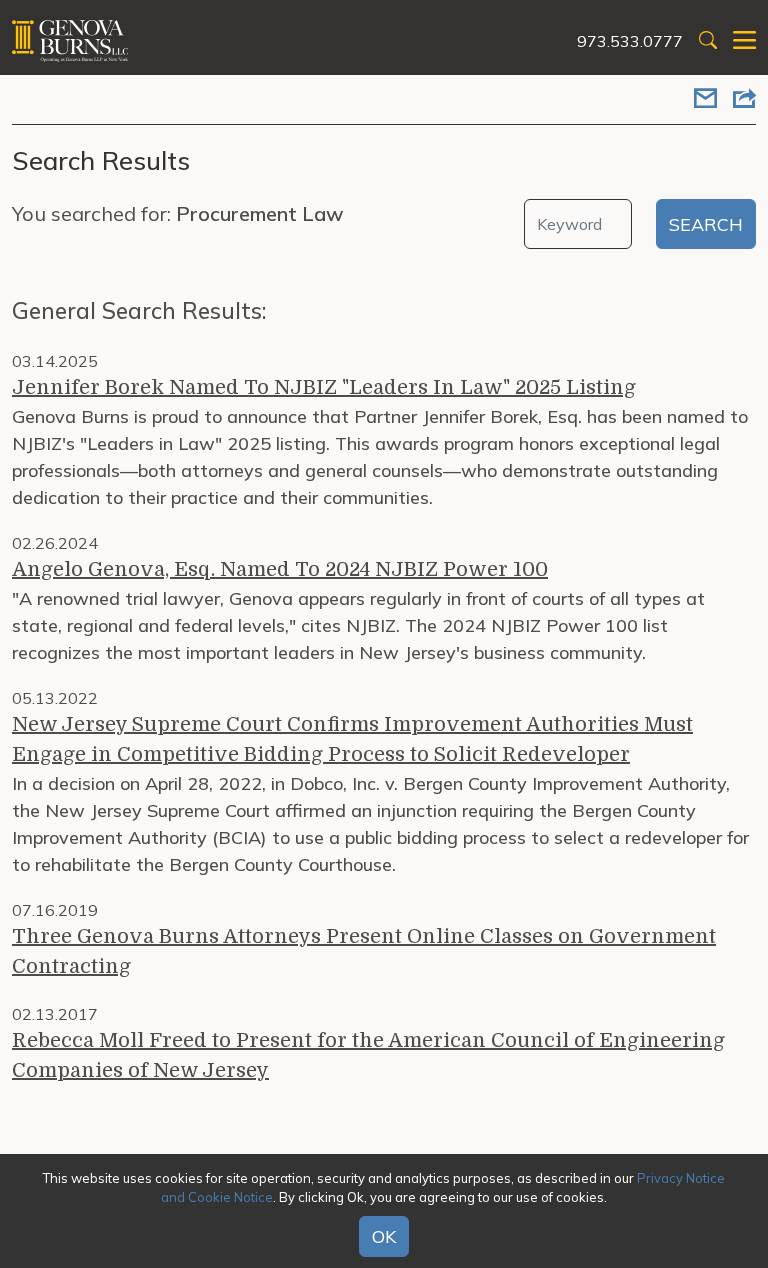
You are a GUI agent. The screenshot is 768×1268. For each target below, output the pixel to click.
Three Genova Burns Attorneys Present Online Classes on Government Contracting (364, 951)
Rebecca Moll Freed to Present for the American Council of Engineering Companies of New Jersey (368, 1055)
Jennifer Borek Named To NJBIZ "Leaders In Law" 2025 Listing (324, 387)
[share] (744, 100)
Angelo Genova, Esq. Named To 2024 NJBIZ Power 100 (280, 569)
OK (384, 1236)
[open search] (708, 41)
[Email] (705, 100)
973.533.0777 (630, 41)
